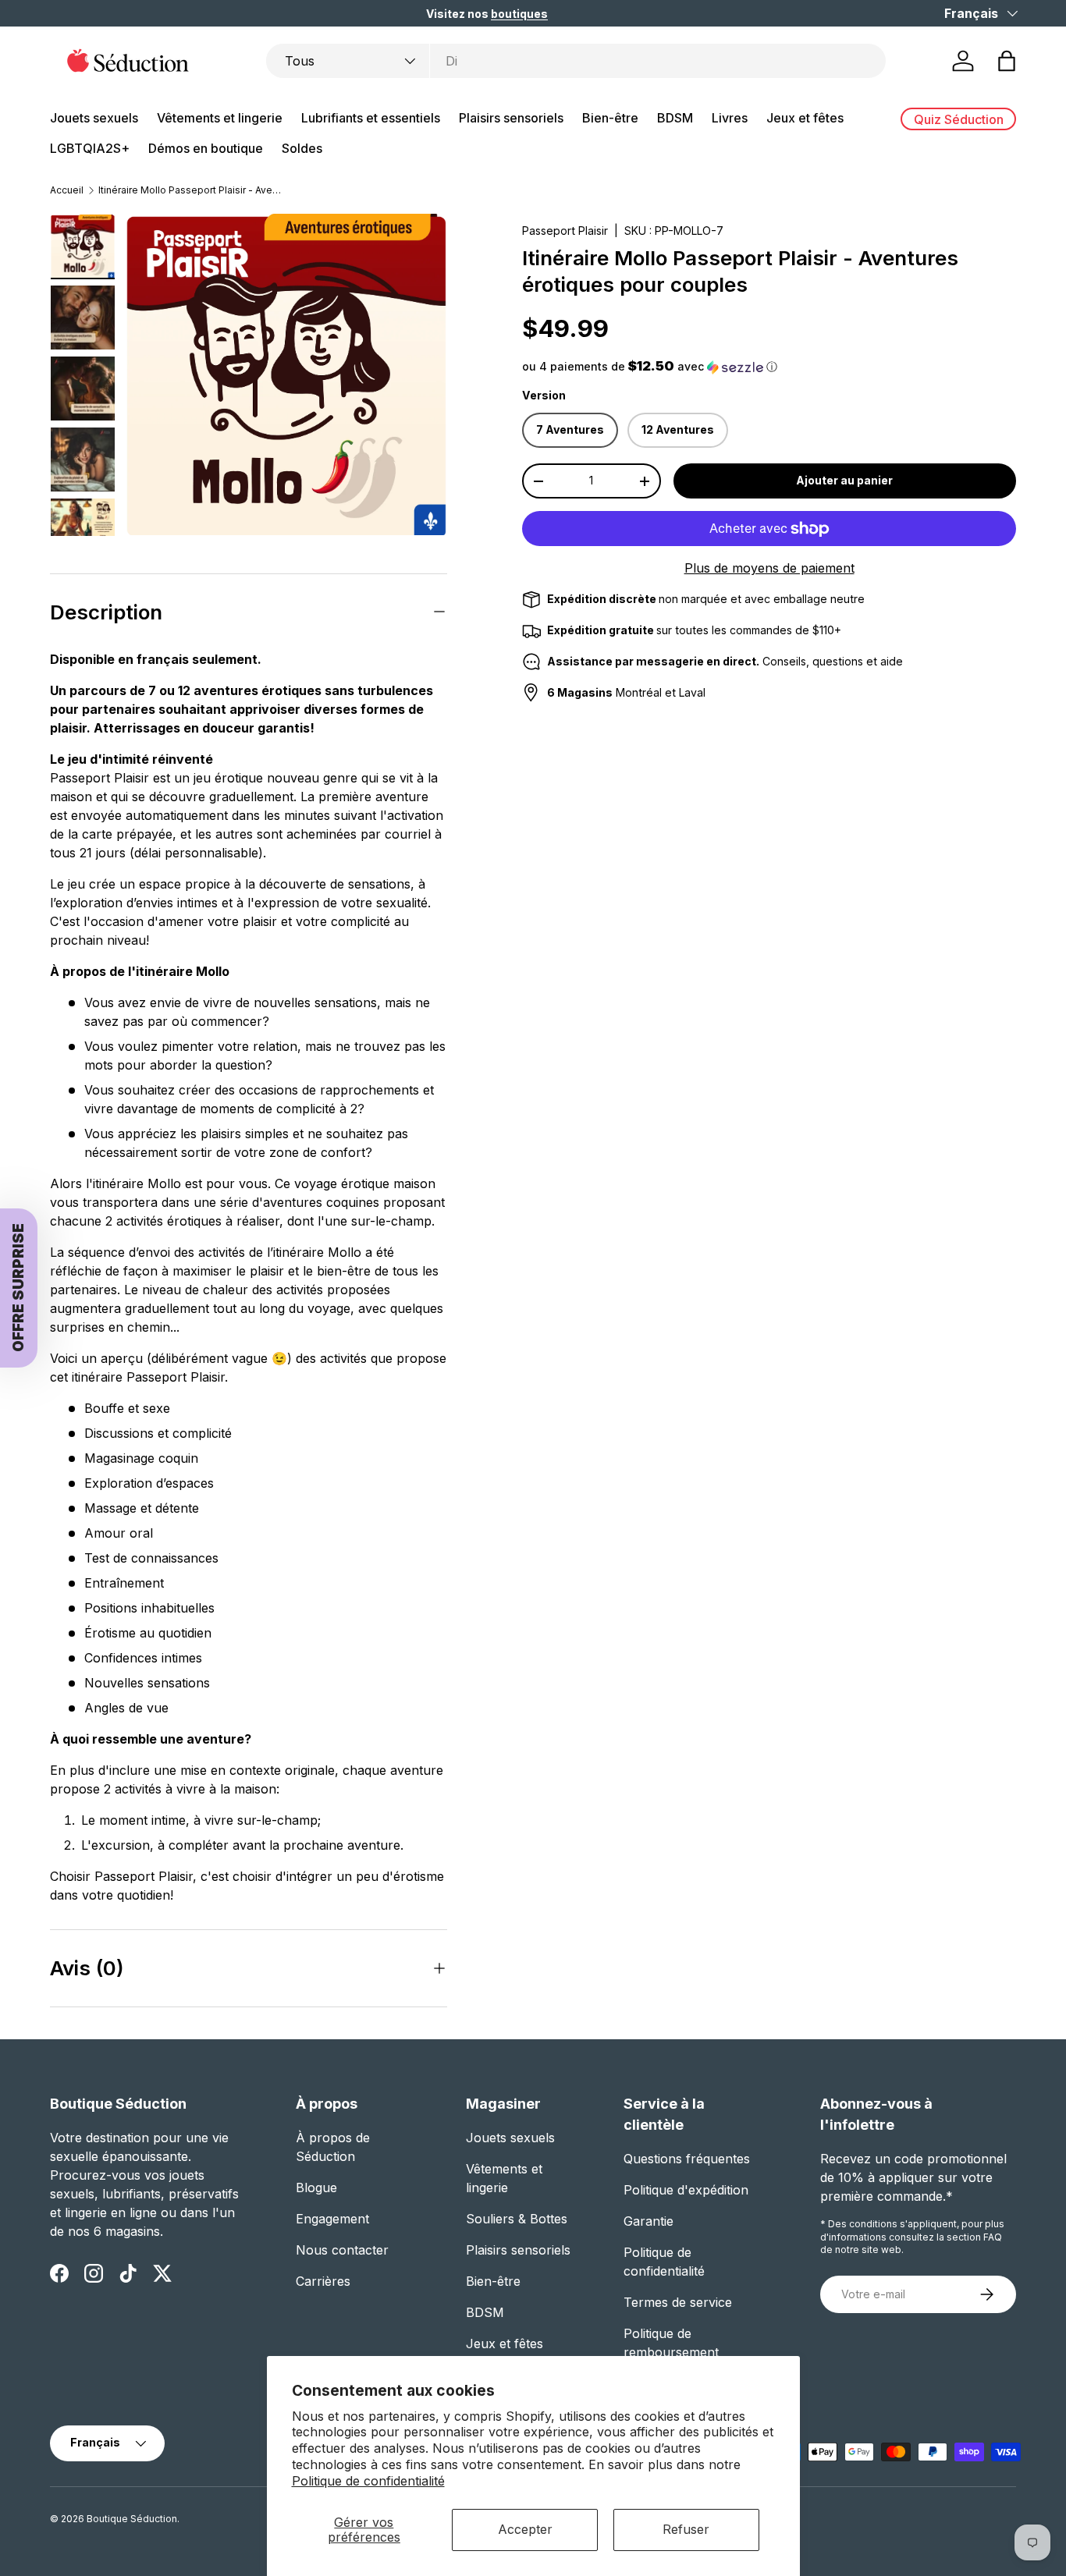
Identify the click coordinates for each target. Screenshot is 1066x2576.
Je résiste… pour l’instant (728, 1489)
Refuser (686, 2529)
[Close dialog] (893, 1080)
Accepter (525, 2529)
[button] (613, 1372)
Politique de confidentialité (368, 2481)
